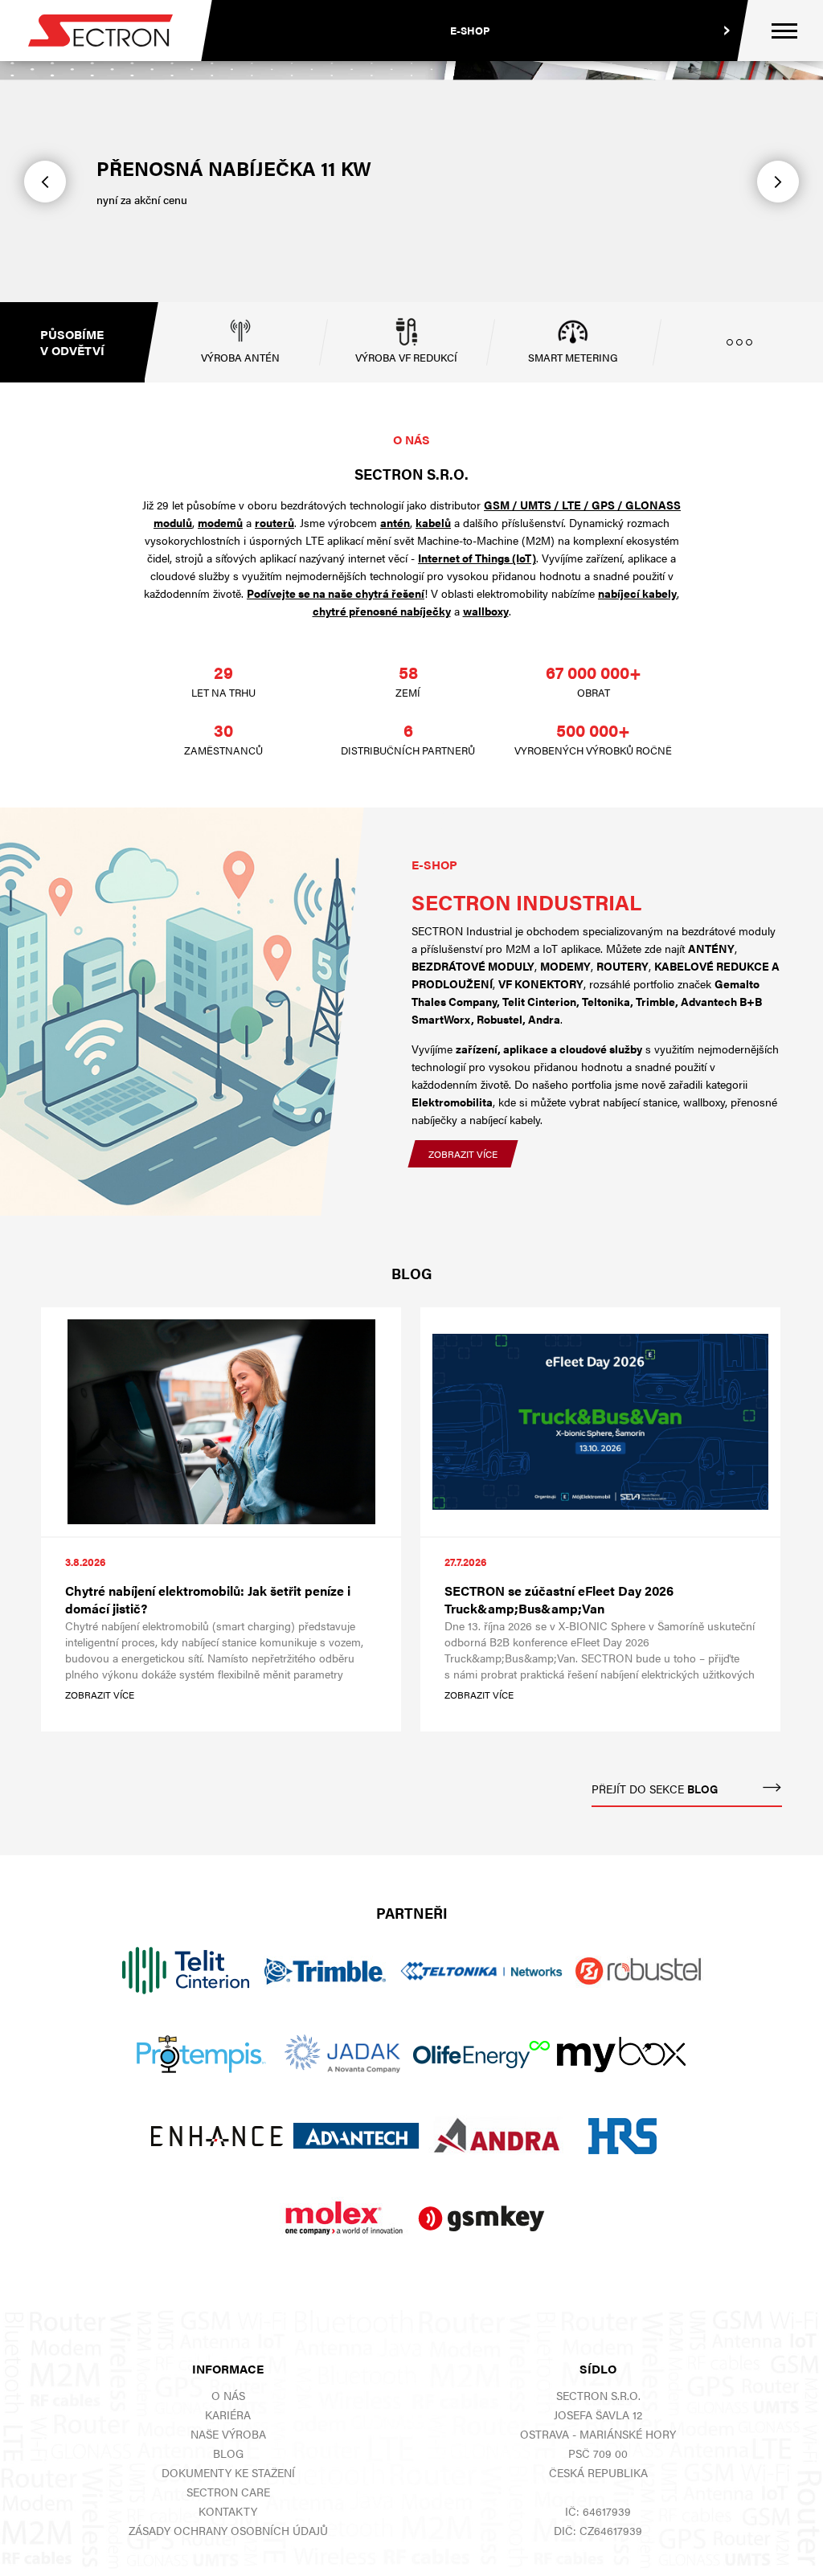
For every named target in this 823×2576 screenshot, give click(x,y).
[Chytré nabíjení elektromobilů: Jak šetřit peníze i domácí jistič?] (221, 1422)
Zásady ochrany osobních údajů (228, 2530)
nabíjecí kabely (637, 593)
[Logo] (100, 31)
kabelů (433, 522)
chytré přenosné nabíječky (382, 611)
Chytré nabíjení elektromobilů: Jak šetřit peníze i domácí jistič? (208, 1600)
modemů (220, 522)
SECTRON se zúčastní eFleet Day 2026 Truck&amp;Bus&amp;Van (559, 1600)
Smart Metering (573, 357)
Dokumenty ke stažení (228, 2472)
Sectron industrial (526, 902)
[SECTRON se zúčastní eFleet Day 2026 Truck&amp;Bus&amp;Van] (600, 1422)
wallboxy (486, 611)
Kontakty (228, 2511)
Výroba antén (240, 357)
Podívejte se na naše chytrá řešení (336, 593)
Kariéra (228, 2414)
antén (395, 522)
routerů (274, 522)
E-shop (470, 30)
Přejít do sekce (655, 1789)
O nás (228, 2395)
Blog (228, 2453)
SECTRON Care (228, 2492)
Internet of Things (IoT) (477, 558)
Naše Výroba (228, 2434)
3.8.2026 (86, 1562)
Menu (784, 31)
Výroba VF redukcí (406, 357)
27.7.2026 (466, 1562)
